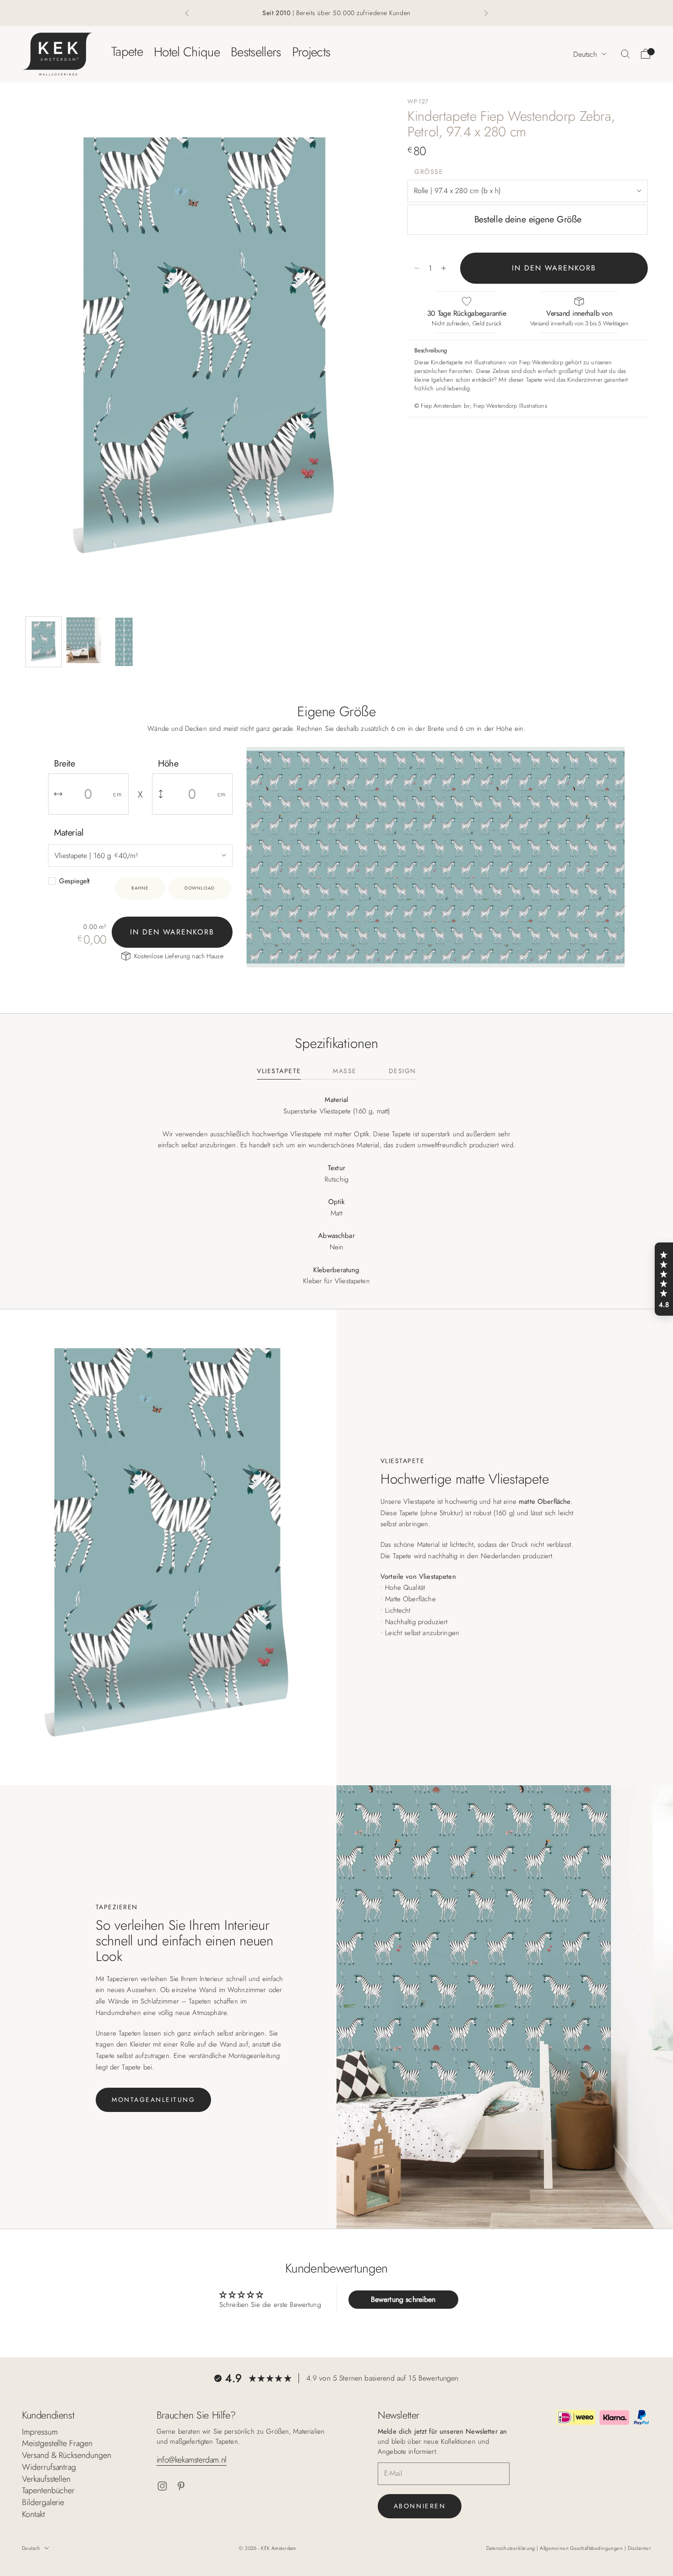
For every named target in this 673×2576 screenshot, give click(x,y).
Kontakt (33, 2514)
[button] (664, 1279)
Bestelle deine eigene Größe (528, 219)
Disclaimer (639, 2548)
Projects (311, 51)
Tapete (127, 51)
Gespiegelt (74, 881)
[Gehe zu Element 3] (124, 642)
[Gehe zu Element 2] (84, 640)
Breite (65, 764)
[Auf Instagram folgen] (162, 2486)
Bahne (140, 888)
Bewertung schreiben (403, 2299)
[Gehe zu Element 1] (43, 642)
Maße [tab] (345, 1072)
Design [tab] (402, 1072)
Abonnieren (420, 2506)
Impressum (40, 2432)
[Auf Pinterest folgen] (181, 2486)
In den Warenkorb (554, 268)
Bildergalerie (43, 2502)
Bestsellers (256, 51)
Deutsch (585, 54)
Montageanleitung (153, 2100)
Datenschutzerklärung (511, 2548)
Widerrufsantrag (49, 2467)
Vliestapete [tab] (279, 1072)
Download (200, 888)
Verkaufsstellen (46, 2479)
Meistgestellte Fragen (57, 2443)
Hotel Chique (187, 51)
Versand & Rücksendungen (67, 2455)
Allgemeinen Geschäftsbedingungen (582, 2548)
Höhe (168, 764)
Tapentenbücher (48, 2490)
